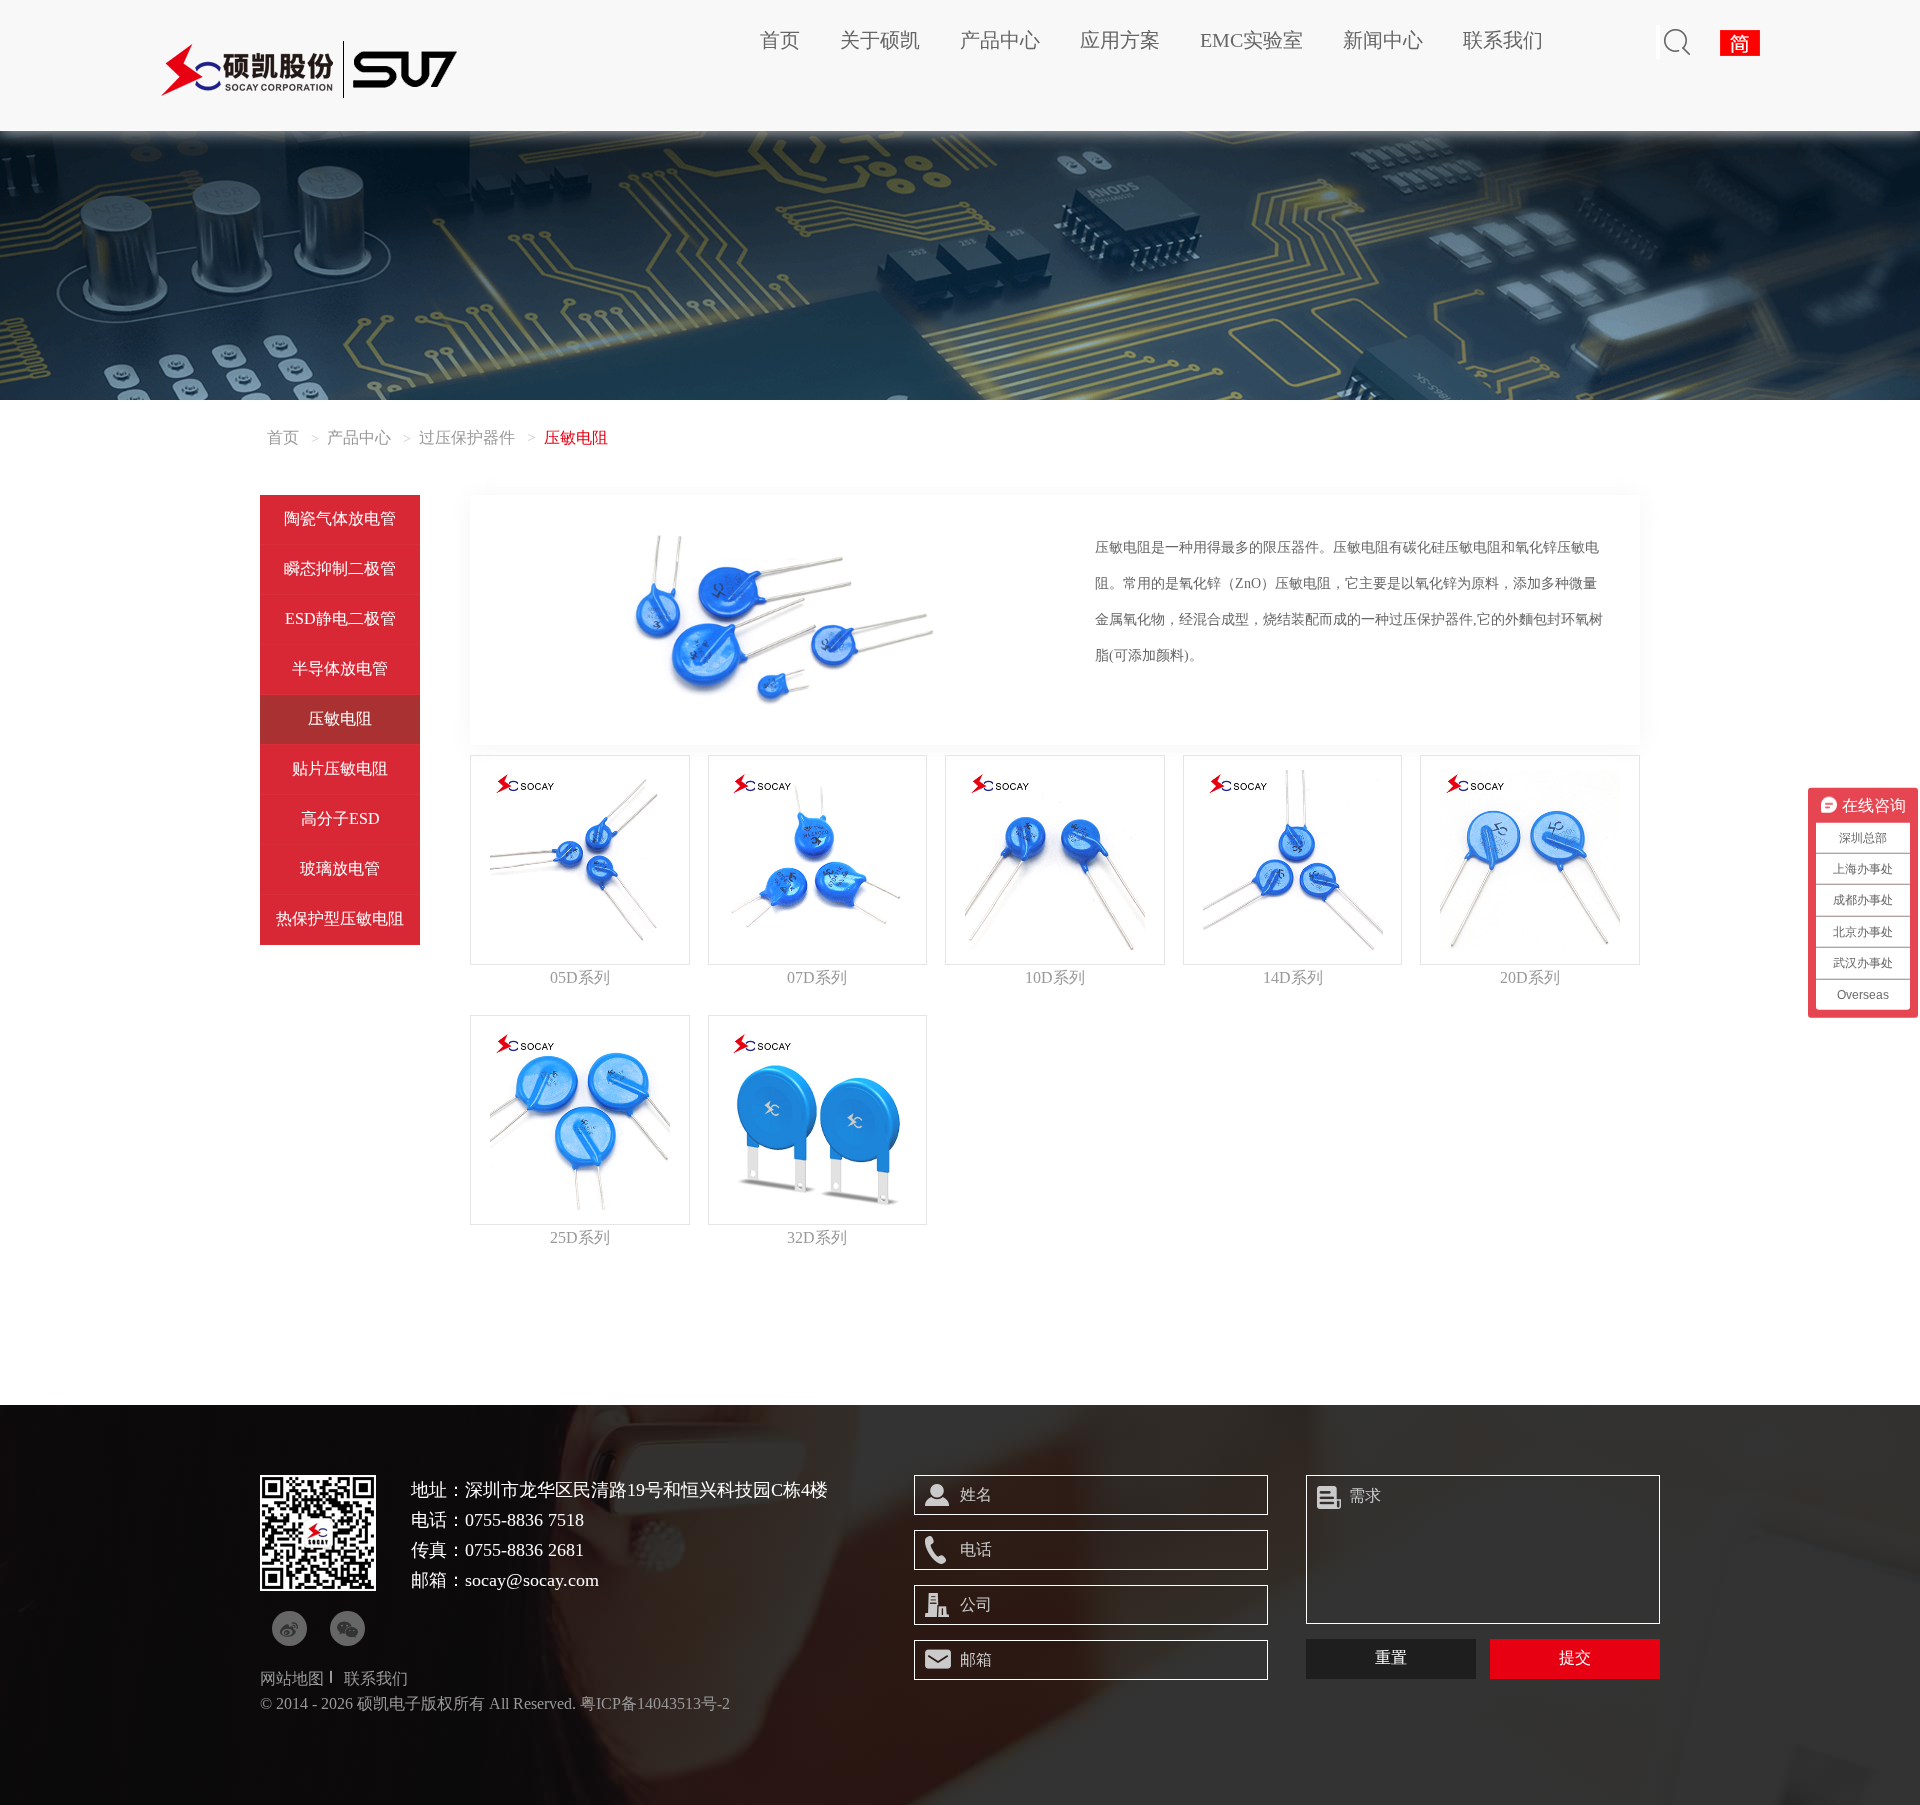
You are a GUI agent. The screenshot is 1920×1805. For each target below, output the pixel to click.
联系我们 (1503, 40)
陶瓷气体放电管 (340, 518)
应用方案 (1120, 40)
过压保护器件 (467, 437)
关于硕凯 (880, 40)
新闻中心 (1383, 40)
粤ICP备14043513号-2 (655, 1703)
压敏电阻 (340, 718)
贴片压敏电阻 (340, 768)
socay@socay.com (532, 1580)
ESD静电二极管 (340, 618)
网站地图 (292, 1678)
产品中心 (1000, 40)
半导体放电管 (340, 668)
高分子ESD (340, 818)
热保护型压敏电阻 (340, 918)
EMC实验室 (1251, 40)
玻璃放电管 (340, 868)
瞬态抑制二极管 (340, 568)
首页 (780, 40)
